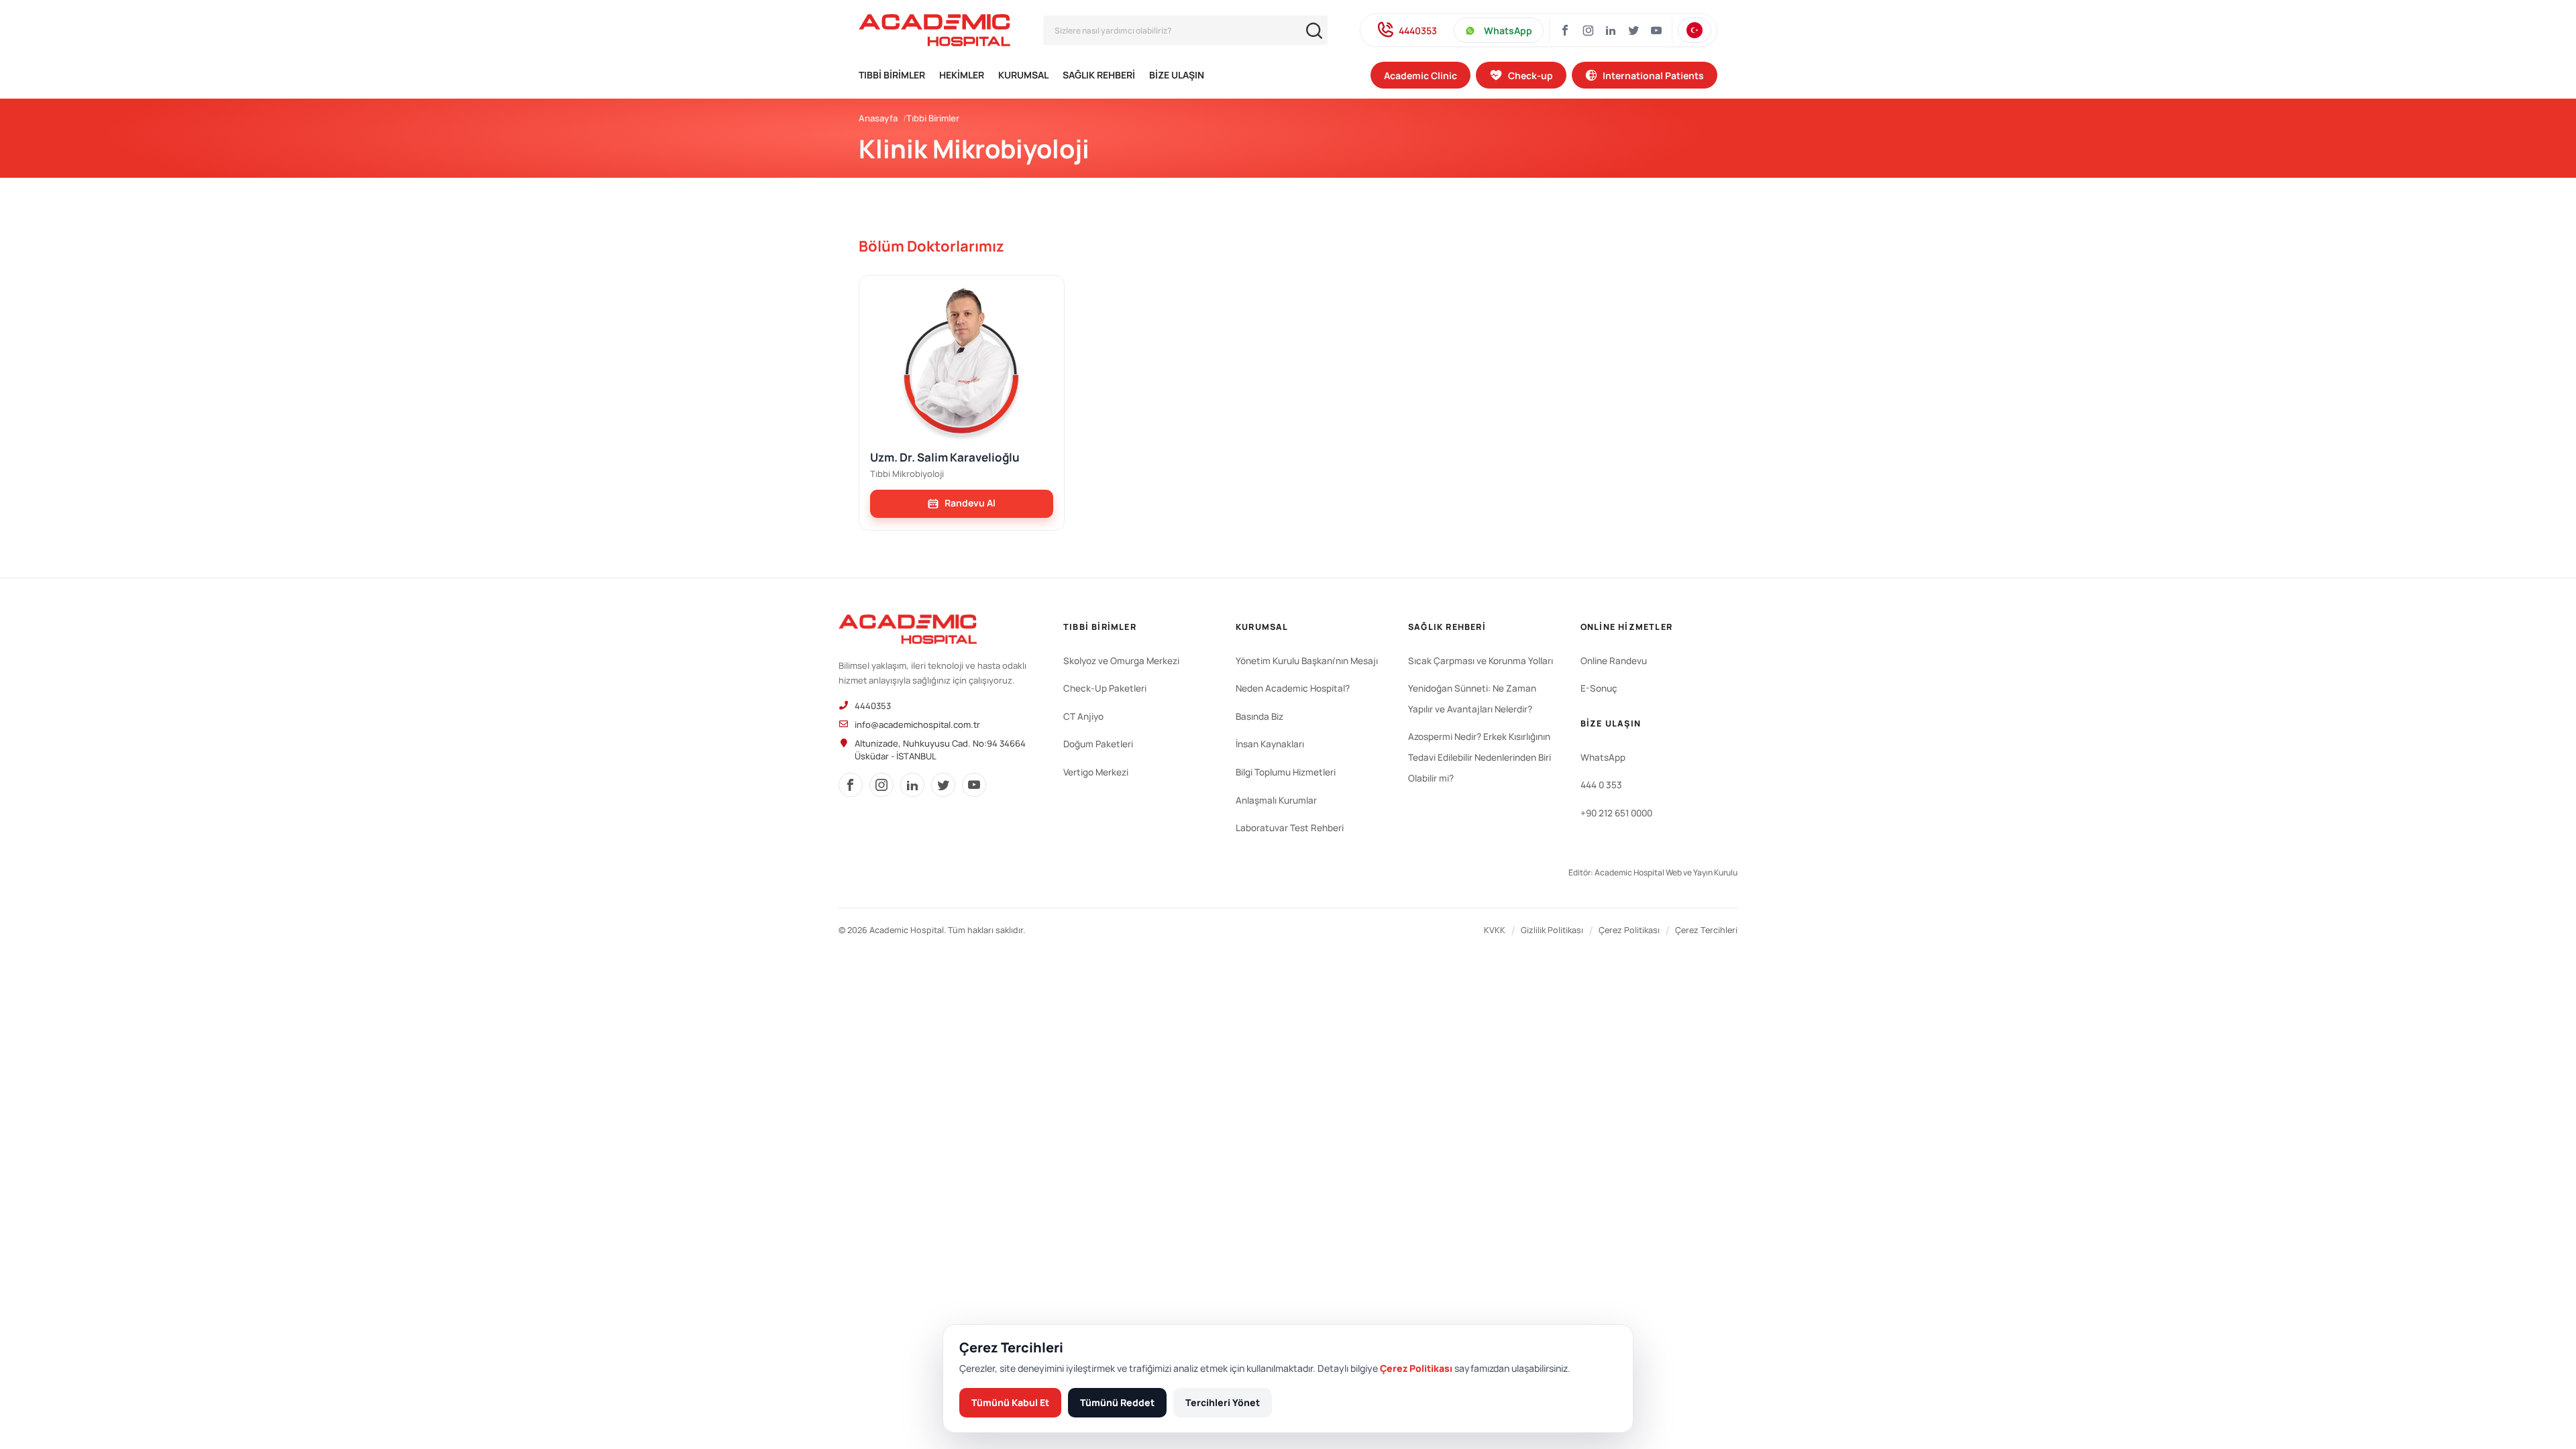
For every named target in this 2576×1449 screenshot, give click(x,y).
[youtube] (974, 785)
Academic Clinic (1420, 75)
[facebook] (851, 785)
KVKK (1495, 930)
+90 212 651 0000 (1616, 813)
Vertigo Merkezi (1096, 772)
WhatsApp (1508, 31)
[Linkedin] (1611, 30)
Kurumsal (1023, 75)
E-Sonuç (1599, 688)
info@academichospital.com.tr (917, 724)
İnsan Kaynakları (1270, 744)
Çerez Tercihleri (1706, 930)
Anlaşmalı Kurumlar (1276, 800)
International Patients (1653, 75)
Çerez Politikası (1629, 930)
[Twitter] (1633, 30)
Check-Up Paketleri (1105, 688)
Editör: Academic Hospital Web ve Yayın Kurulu (1653, 872)
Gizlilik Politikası (1552, 930)
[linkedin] (912, 785)
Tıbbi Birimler (892, 75)
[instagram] (1588, 30)
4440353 (1418, 31)
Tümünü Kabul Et (1010, 1402)
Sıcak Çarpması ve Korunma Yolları (1481, 661)
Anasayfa (878, 118)
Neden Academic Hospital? (1293, 688)
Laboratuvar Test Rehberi (1290, 828)
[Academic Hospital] (908, 629)
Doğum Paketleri (1098, 744)
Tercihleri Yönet (1223, 1402)
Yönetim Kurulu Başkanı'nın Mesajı (1307, 661)
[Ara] (1314, 31)
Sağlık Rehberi (1099, 75)
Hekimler (962, 75)
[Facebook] (1565, 30)
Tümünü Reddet (1117, 1402)
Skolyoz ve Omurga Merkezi (1121, 661)
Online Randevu (1614, 661)
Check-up (1531, 75)
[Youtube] (1656, 30)
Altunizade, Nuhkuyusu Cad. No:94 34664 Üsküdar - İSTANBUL (940, 750)
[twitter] (943, 785)
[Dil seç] (1695, 30)
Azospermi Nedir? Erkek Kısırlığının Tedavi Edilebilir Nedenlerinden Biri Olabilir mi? (1480, 757)
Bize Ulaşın (1177, 75)
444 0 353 (1601, 785)
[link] (962, 504)
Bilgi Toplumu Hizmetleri (1286, 772)
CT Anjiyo (1083, 716)
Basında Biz (1259, 716)
